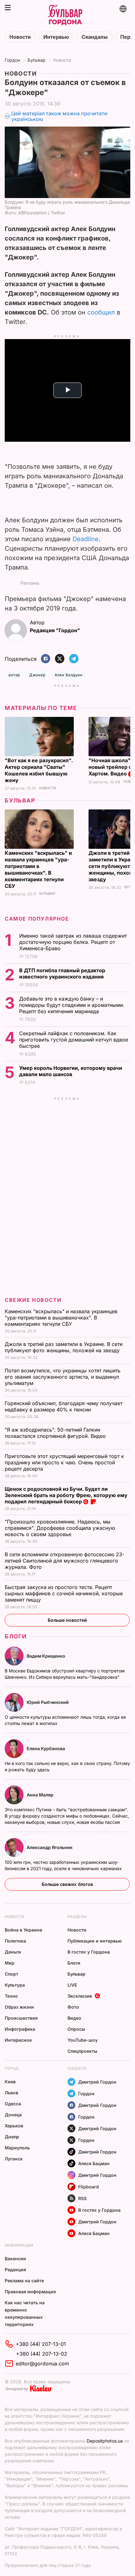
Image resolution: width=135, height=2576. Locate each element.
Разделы (77, 1917)
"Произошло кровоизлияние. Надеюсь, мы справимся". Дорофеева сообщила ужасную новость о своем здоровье (60, 1528)
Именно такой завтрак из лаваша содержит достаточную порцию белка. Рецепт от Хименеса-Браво (73, 942)
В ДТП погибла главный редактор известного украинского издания (62, 973)
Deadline (86, 539)
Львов (11, 2093)
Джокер (37, 675)
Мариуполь (17, 2148)
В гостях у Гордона (89, 1952)
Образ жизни (19, 2007)
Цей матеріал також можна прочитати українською (59, 116)
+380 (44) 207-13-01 (41, 2344)
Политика (15, 1941)
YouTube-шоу (83, 2040)
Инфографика (20, 2029)
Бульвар (37, 60)
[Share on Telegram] (74, 659)
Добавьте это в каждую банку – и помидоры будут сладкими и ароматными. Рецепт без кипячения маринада (72, 1005)
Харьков (14, 2126)
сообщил (101, 312)
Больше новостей (67, 1620)
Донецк (13, 2115)
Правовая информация (30, 2292)
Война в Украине (23, 1930)
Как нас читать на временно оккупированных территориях (25, 2313)
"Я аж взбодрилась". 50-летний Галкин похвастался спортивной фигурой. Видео (56, 1433)
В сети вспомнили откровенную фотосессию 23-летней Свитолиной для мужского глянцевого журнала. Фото (65, 1561)
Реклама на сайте (24, 2281)
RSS (82, 2198)
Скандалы (95, 37)
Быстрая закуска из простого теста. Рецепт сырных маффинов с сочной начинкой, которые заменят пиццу (64, 1593)
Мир (10, 1963)
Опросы (76, 2029)
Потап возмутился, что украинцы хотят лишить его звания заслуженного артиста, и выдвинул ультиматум (63, 1377)
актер (14, 675)
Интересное (18, 2040)
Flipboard (89, 2187)
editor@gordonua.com (42, 2363)
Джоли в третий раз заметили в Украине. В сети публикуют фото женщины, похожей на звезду (64, 1347)
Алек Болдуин (68, 675)
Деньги (13, 1952)
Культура (15, 1985)
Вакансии (15, 2258)
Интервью (56, 37)
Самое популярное (37, 919)
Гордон (12, 60)
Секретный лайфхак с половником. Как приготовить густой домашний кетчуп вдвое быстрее (74, 1040)
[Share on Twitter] (60, 659)
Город (11, 2068)
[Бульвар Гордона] (65, 15)
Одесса (13, 2104)
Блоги (16, 1636)
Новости (20, 37)
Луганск (14, 2159)
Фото (73, 2007)
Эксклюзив (80, 1996)
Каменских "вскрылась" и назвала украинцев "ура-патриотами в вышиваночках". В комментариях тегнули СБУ (38, 869)
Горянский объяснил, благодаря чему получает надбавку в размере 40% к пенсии (64, 1406)
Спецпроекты (82, 2051)
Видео (74, 2018)
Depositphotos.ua (105, 2441)
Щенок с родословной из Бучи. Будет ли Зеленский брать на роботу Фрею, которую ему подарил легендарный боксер (66, 1495)
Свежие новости (33, 1300)
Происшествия (21, 2018)
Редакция (15, 2270)
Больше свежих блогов (67, 1884)
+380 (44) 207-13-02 (42, 2354)
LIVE (72, 1985)
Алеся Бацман (94, 2163)
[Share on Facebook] (46, 659)
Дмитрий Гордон (97, 2082)
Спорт (11, 1974)
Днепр (12, 2137)
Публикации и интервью (95, 1941)
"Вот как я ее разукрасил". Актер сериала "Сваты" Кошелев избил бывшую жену (39, 770)
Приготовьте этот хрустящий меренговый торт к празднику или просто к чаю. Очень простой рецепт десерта (64, 1462)
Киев (10, 2082)
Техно (11, 1996)
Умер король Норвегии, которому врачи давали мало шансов (71, 1071)
